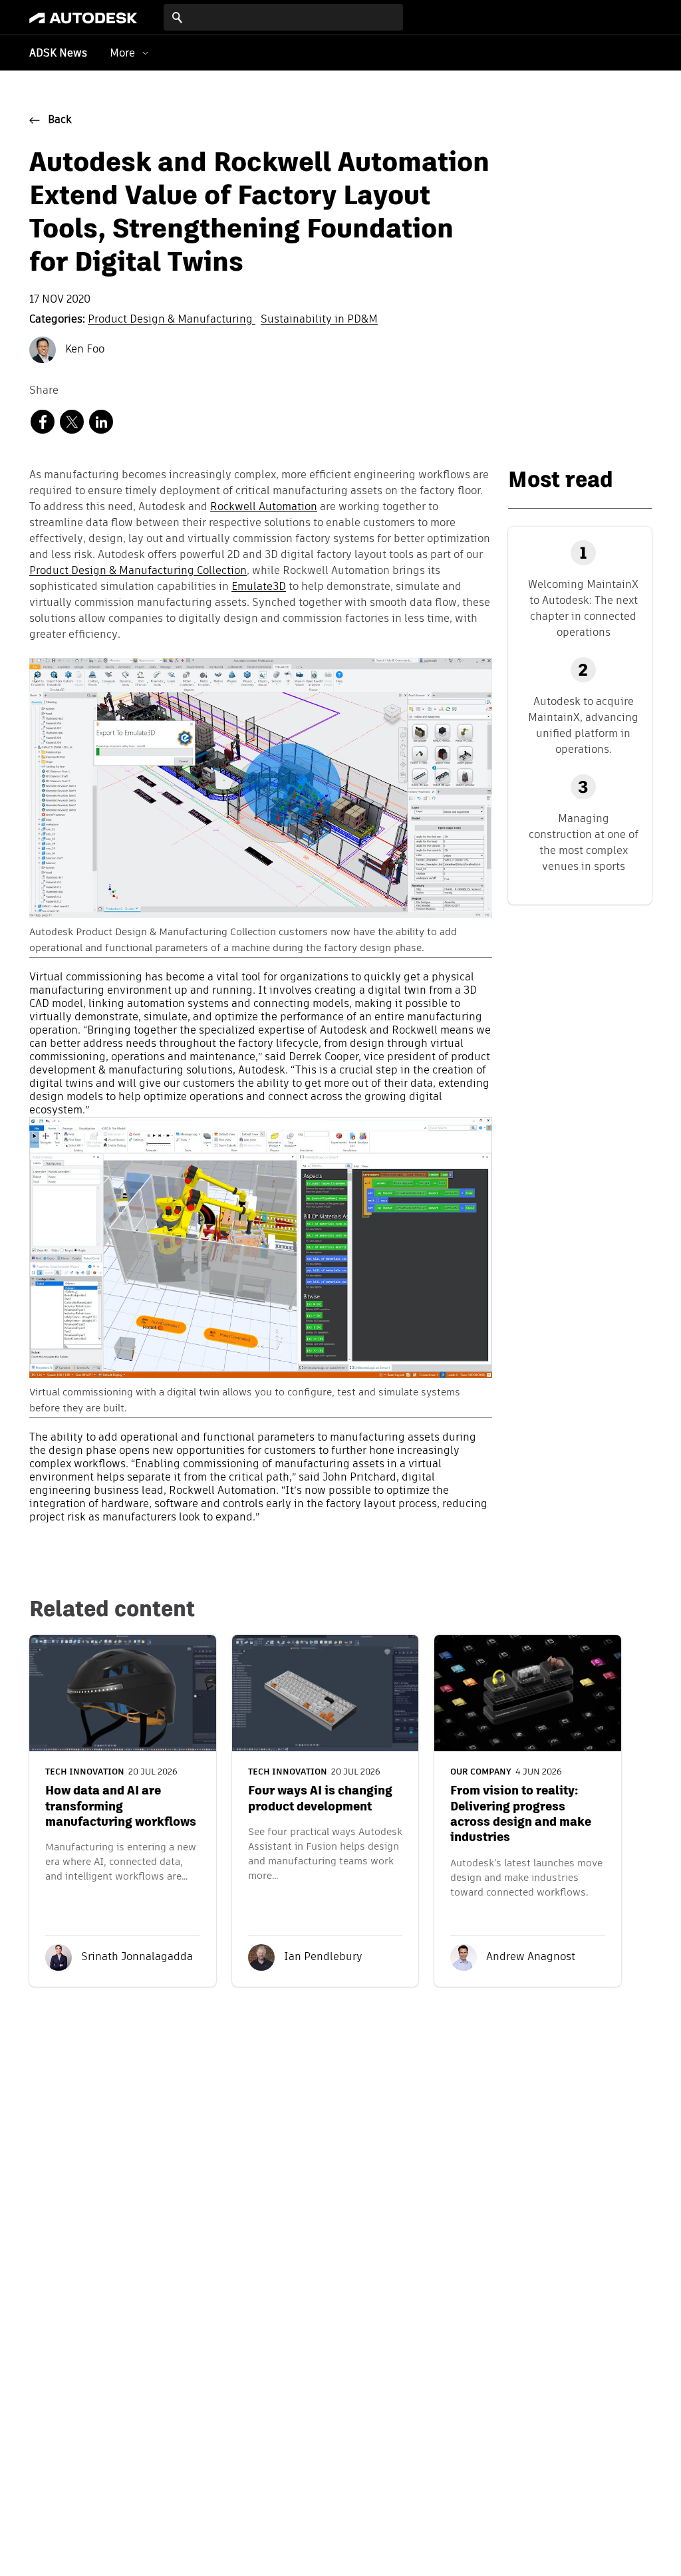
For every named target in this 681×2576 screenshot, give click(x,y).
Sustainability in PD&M (319, 320)
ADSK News (58, 54)
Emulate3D (259, 587)
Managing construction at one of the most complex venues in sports (584, 842)
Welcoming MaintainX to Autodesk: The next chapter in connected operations (583, 608)
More (122, 53)
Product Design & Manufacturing (172, 320)
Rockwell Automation (264, 507)
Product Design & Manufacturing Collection (138, 571)
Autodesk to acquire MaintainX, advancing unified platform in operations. (583, 725)
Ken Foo (83, 350)
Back (60, 120)
